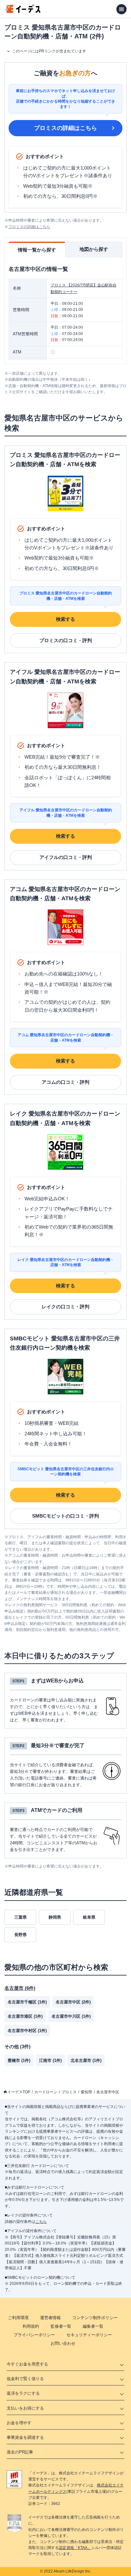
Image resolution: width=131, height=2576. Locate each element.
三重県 (21, 1917)
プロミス (69, 2092)
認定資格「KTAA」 (75, 2548)
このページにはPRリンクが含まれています (49, 51)
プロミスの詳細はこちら (65, 128)
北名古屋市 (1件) (86, 2060)
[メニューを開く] (121, 9)
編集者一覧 (93, 2326)
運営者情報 (50, 2318)
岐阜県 (89, 1917)
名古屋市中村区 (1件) (27, 2031)
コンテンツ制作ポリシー (95, 2318)
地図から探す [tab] (94, 249)
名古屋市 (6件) (20, 1988)
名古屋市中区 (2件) (73, 2002)
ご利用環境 (18, 2318)
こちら (41, 2222)
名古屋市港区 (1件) (25, 2016)
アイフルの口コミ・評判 (66, 857)
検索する (65, 619)
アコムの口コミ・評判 (65, 1082)
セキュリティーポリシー (89, 2335)
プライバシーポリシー (34, 2335)
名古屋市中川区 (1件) (71, 2016)
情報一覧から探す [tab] (37, 250)
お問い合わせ (63, 2343)
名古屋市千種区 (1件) (27, 2002)
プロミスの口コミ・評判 (66, 640)
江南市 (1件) (50, 2060)
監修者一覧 (61, 2326)
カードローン (46, 2092)
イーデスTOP (19, 2092)
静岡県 (55, 1917)
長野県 (21, 1935)
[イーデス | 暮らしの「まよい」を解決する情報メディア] (23, 11)
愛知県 (86, 2092)
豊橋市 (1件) (19, 2060)
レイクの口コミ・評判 (65, 1307)
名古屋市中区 (108, 2092)
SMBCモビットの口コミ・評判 (65, 1516)
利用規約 (31, 2326)
